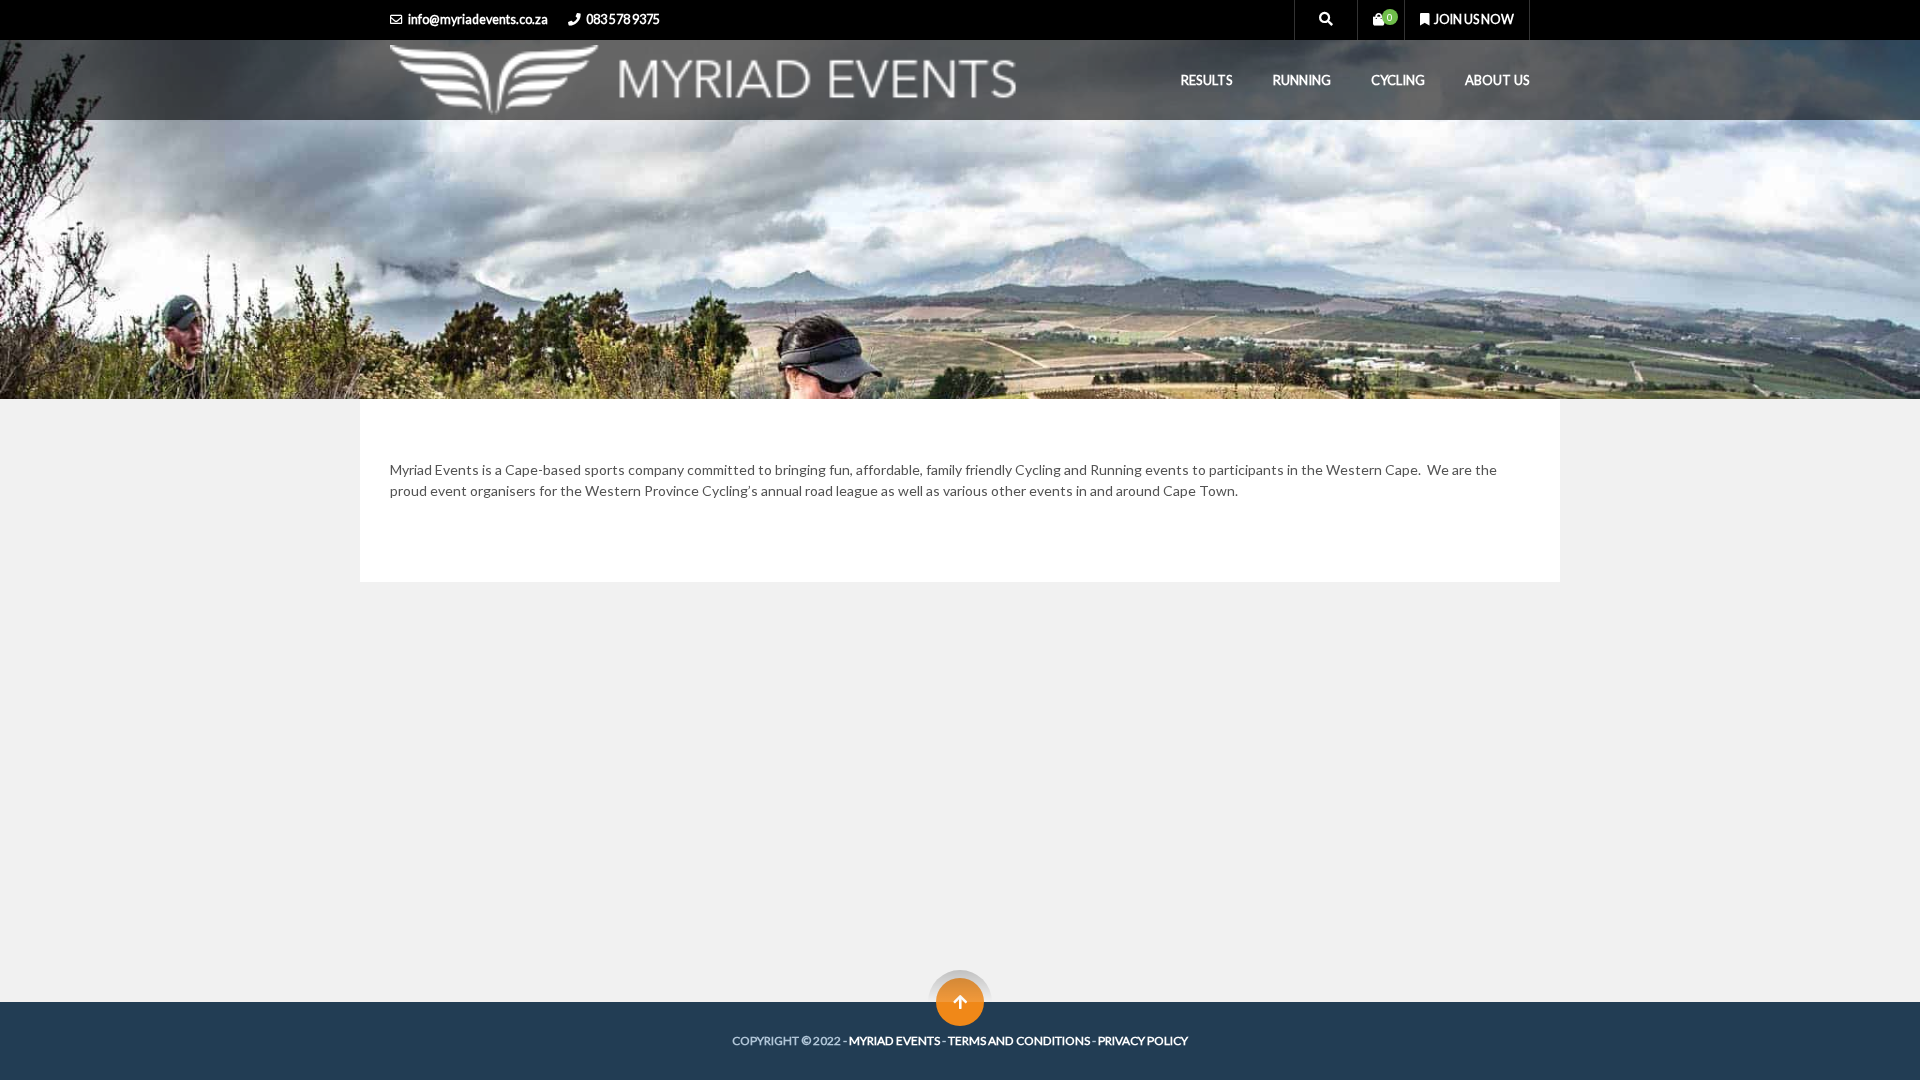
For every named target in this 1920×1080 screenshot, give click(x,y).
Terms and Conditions (1019, 1040)
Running (1302, 80)
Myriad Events (894, 1040)
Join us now (1474, 19)
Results (1207, 80)
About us (1497, 80)
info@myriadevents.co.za (478, 19)
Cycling (1398, 80)
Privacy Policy (1143, 1040)
